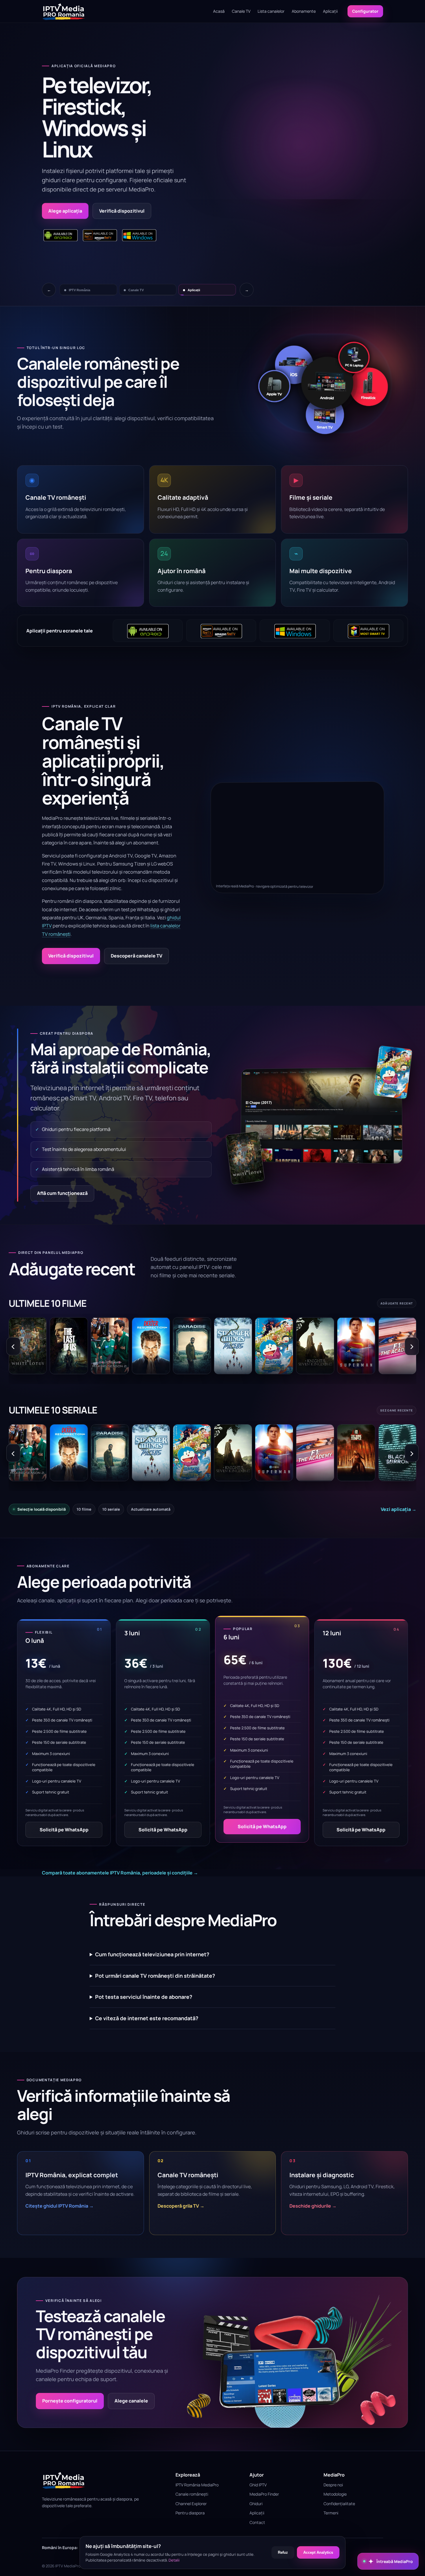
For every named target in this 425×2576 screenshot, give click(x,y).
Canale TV (241, 11)
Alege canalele (131, 2401)
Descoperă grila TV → (181, 2206)
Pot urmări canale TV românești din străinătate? (155, 1976)
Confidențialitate (339, 2504)
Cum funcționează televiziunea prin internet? (152, 1954)
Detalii (174, 2560)
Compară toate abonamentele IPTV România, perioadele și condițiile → (120, 1873)
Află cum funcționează (62, 1193)
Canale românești (192, 2494)
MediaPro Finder (264, 2494)
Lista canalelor (271, 11)
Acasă (219, 11)
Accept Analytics (318, 2552)
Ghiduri (256, 2504)
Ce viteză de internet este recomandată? (147, 2018)
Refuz (283, 2552)
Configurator (365, 11)
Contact (257, 2522)
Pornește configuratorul (70, 2401)
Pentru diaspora (190, 2513)
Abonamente (304, 11)
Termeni (331, 2513)
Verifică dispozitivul (71, 956)
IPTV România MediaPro (197, 2485)
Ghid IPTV (258, 2485)
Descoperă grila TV (148, 189)
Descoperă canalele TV (136, 956)
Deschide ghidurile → (313, 2206)
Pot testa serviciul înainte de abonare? (144, 1997)
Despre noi (333, 2485)
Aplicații (330, 11)
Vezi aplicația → (399, 1509)
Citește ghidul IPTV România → (60, 2206)
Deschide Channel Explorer (79, 189)
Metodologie (335, 2494)
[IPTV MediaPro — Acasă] (64, 11)
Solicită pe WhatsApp (64, 1830)
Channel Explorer (191, 2504)
